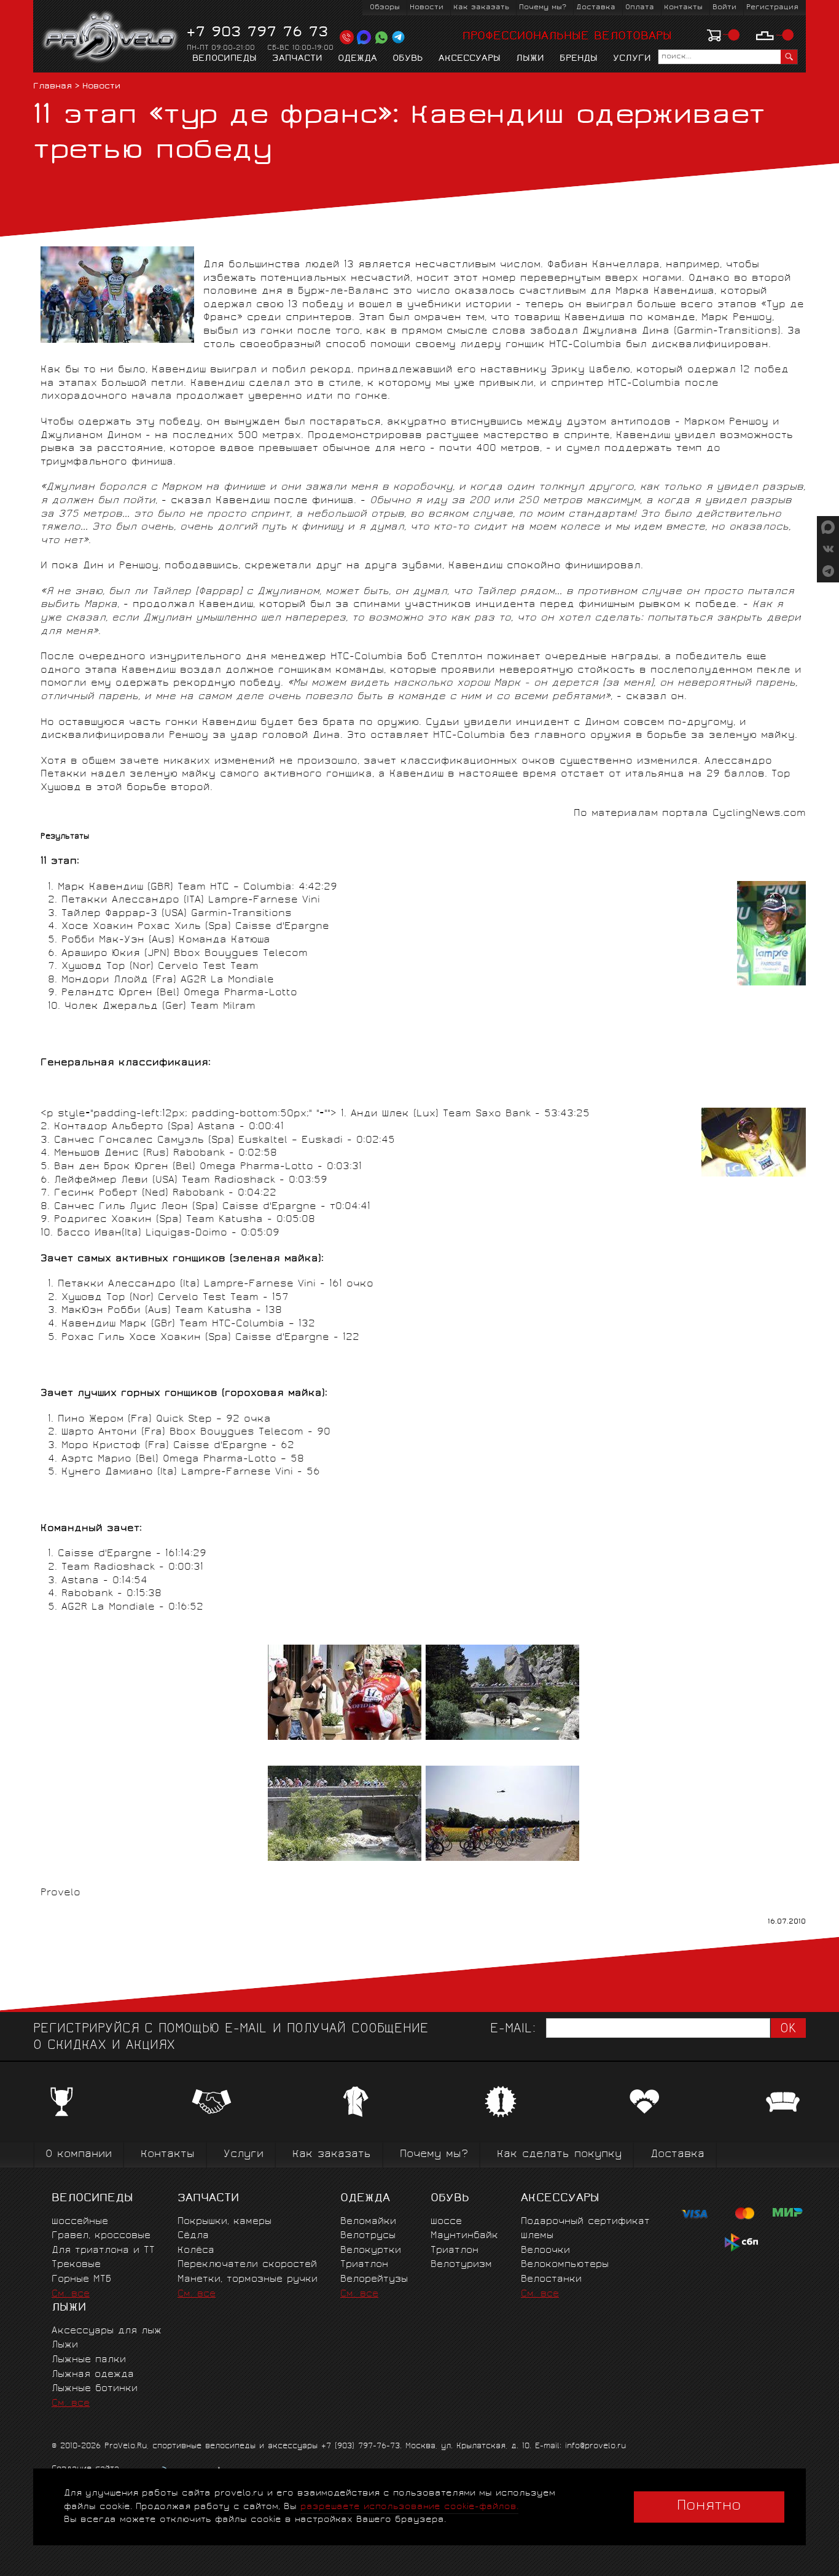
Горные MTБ (81, 2280)
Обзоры (385, 8)
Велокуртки (371, 2251)
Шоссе (446, 2222)
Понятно (709, 2507)
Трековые (76, 2265)
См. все (71, 2294)
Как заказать (481, 8)
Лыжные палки (89, 2360)
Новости (427, 8)
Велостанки (551, 2280)
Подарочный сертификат (585, 2222)
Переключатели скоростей (247, 2265)
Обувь (408, 59)
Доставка (596, 8)
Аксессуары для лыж (107, 2331)
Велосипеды (224, 59)
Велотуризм (461, 2265)
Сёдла (193, 2236)
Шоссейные (80, 2222)
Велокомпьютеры (565, 2265)
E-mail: (513, 2030)
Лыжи (530, 59)
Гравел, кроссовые (101, 2236)
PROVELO (111, 37)
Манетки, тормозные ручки (248, 2280)
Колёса (196, 2251)
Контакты (683, 8)
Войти (724, 8)
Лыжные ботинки (95, 2389)
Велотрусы (368, 2236)
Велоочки (545, 2251)
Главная (53, 87)
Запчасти (297, 59)
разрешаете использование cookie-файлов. (409, 2507)
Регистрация (772, 8)
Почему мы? (543, 8)
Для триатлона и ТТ (103, 2251)
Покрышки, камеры (224, 2222)
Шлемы (537, 2236)
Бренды (579, 59)
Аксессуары (470, 59)
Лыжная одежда (93, 2375)
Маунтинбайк (464, 2236)
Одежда (357, 59)
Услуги (632, 59)
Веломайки (368, 2222)
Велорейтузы (374, 2280)
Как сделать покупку (559, 2155)
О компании (79, 2155)
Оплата (640, 8)
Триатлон (364, 2265)
